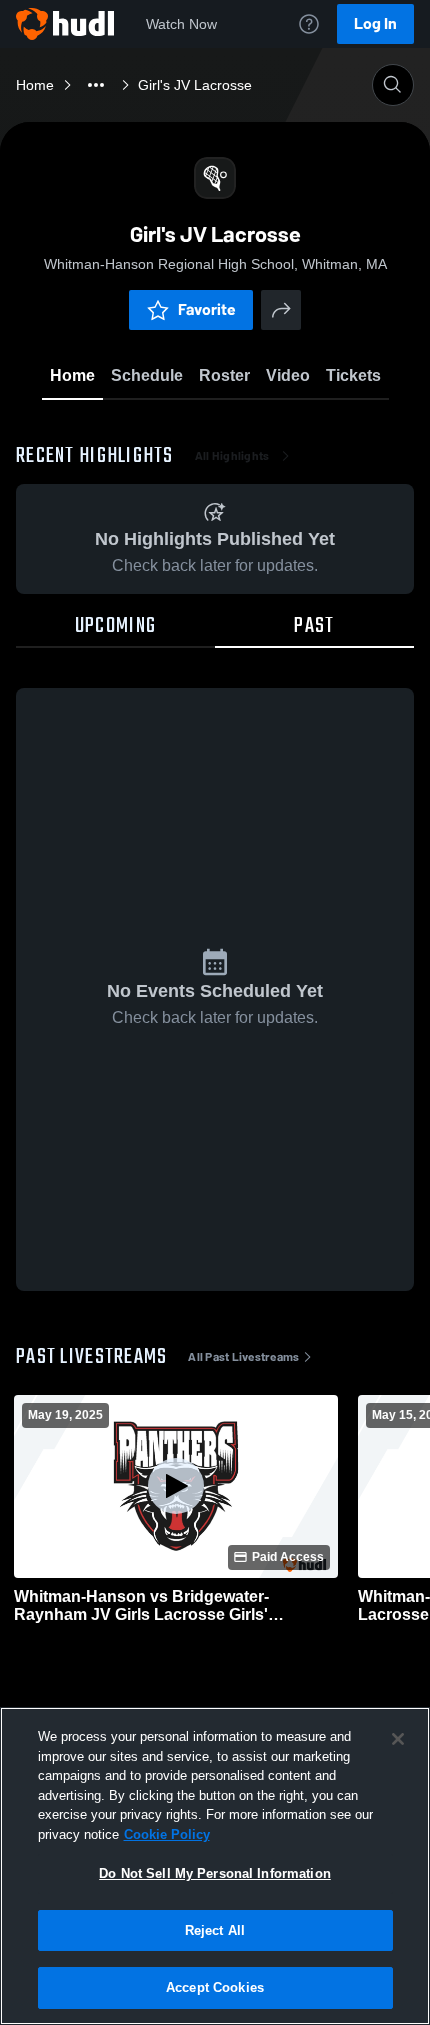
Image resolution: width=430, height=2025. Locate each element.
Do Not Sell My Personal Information (215, 1873)
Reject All (215, 1930)
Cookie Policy (167, 1834)
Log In (375, 23)
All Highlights (232, 456)
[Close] (398, 1739)
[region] (215, 1866)
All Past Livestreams (243, 1357)
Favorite (207, 309)
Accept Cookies (215, 1987)
